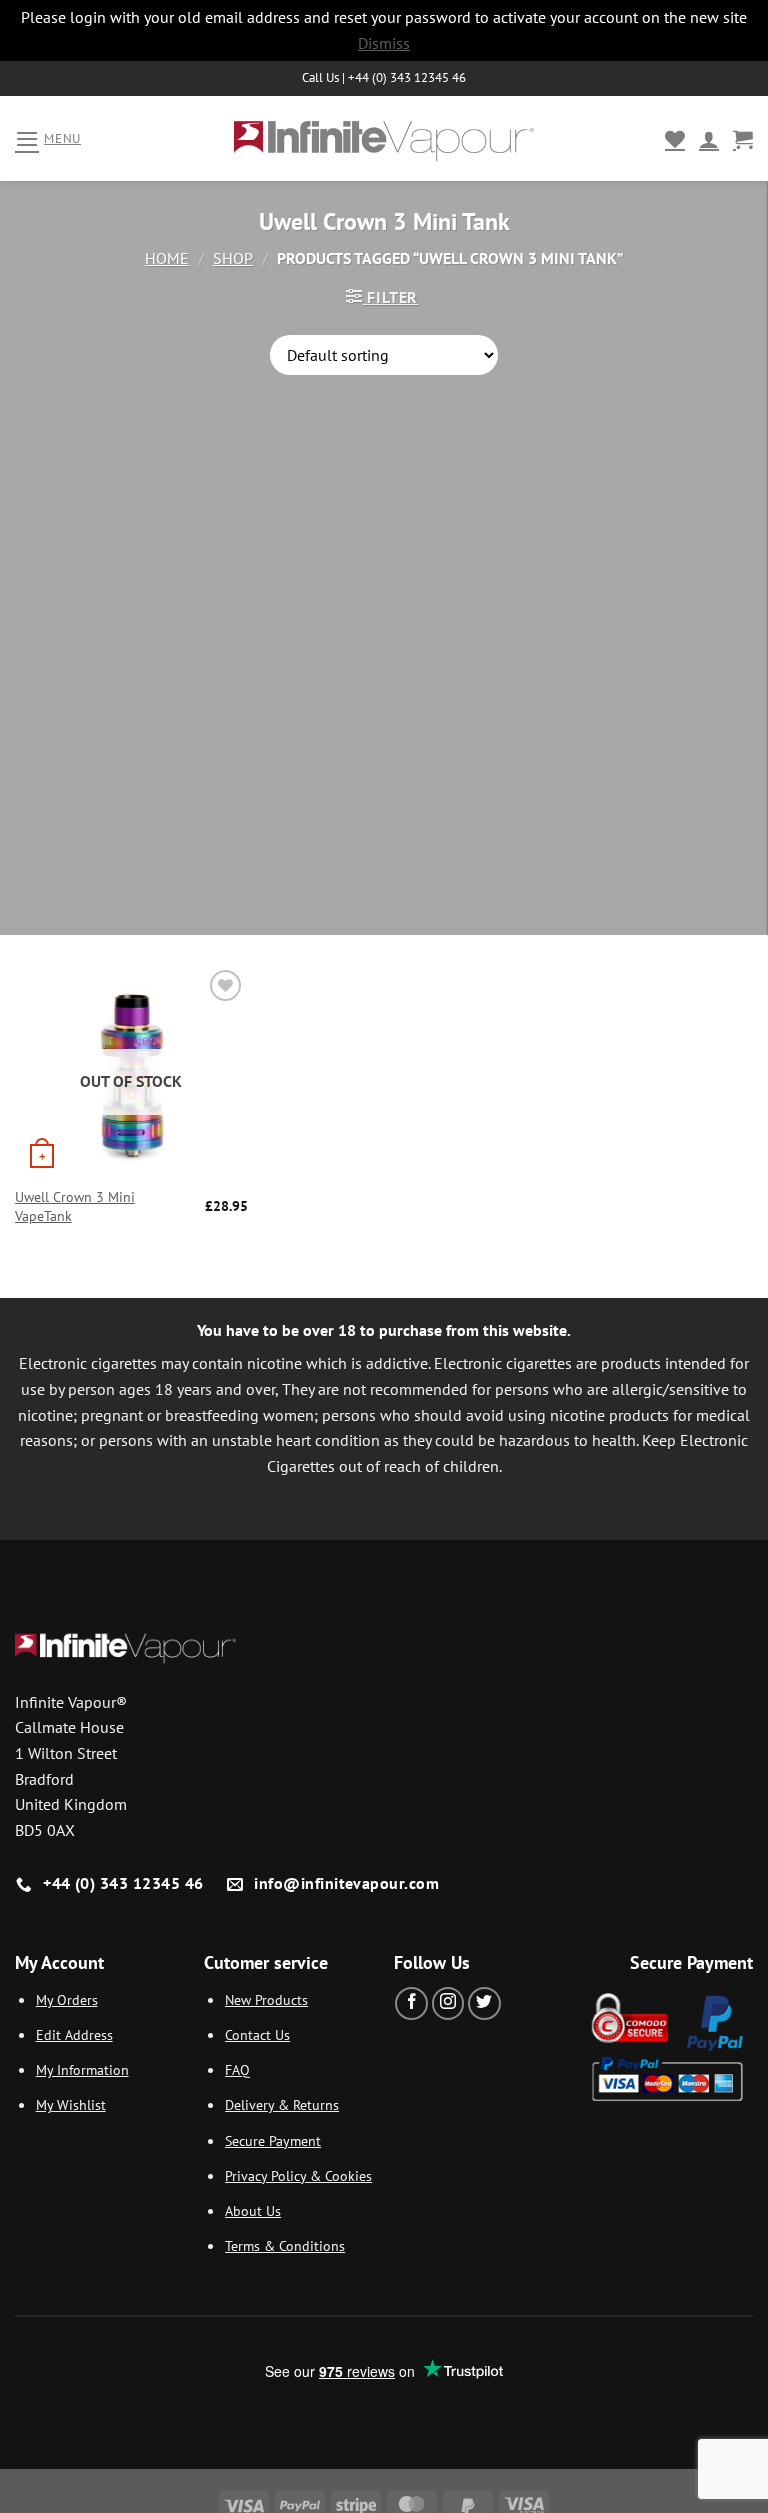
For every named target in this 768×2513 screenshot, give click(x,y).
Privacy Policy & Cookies (298, 2175)
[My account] (709, 139)
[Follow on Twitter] (484, 2003)
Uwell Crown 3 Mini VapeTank (75, 1206)
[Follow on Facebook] (411, 2003)
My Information (82, 2069)
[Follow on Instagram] (448, 2003)
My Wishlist (71, 2104)
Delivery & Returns (282, 2104)
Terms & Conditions (285, 2245)
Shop (233, 258)
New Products (266, 1999)
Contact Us (257, 2034)
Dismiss (384, 43)
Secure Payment (273, 2140)
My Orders (67, 1999)
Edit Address (74, 2034)
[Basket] (743, 139)
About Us (253, 2210)
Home (167, 258)
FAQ (237, 2069)
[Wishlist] (675, 139)
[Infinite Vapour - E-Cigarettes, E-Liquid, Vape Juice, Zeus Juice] (384, 139)
